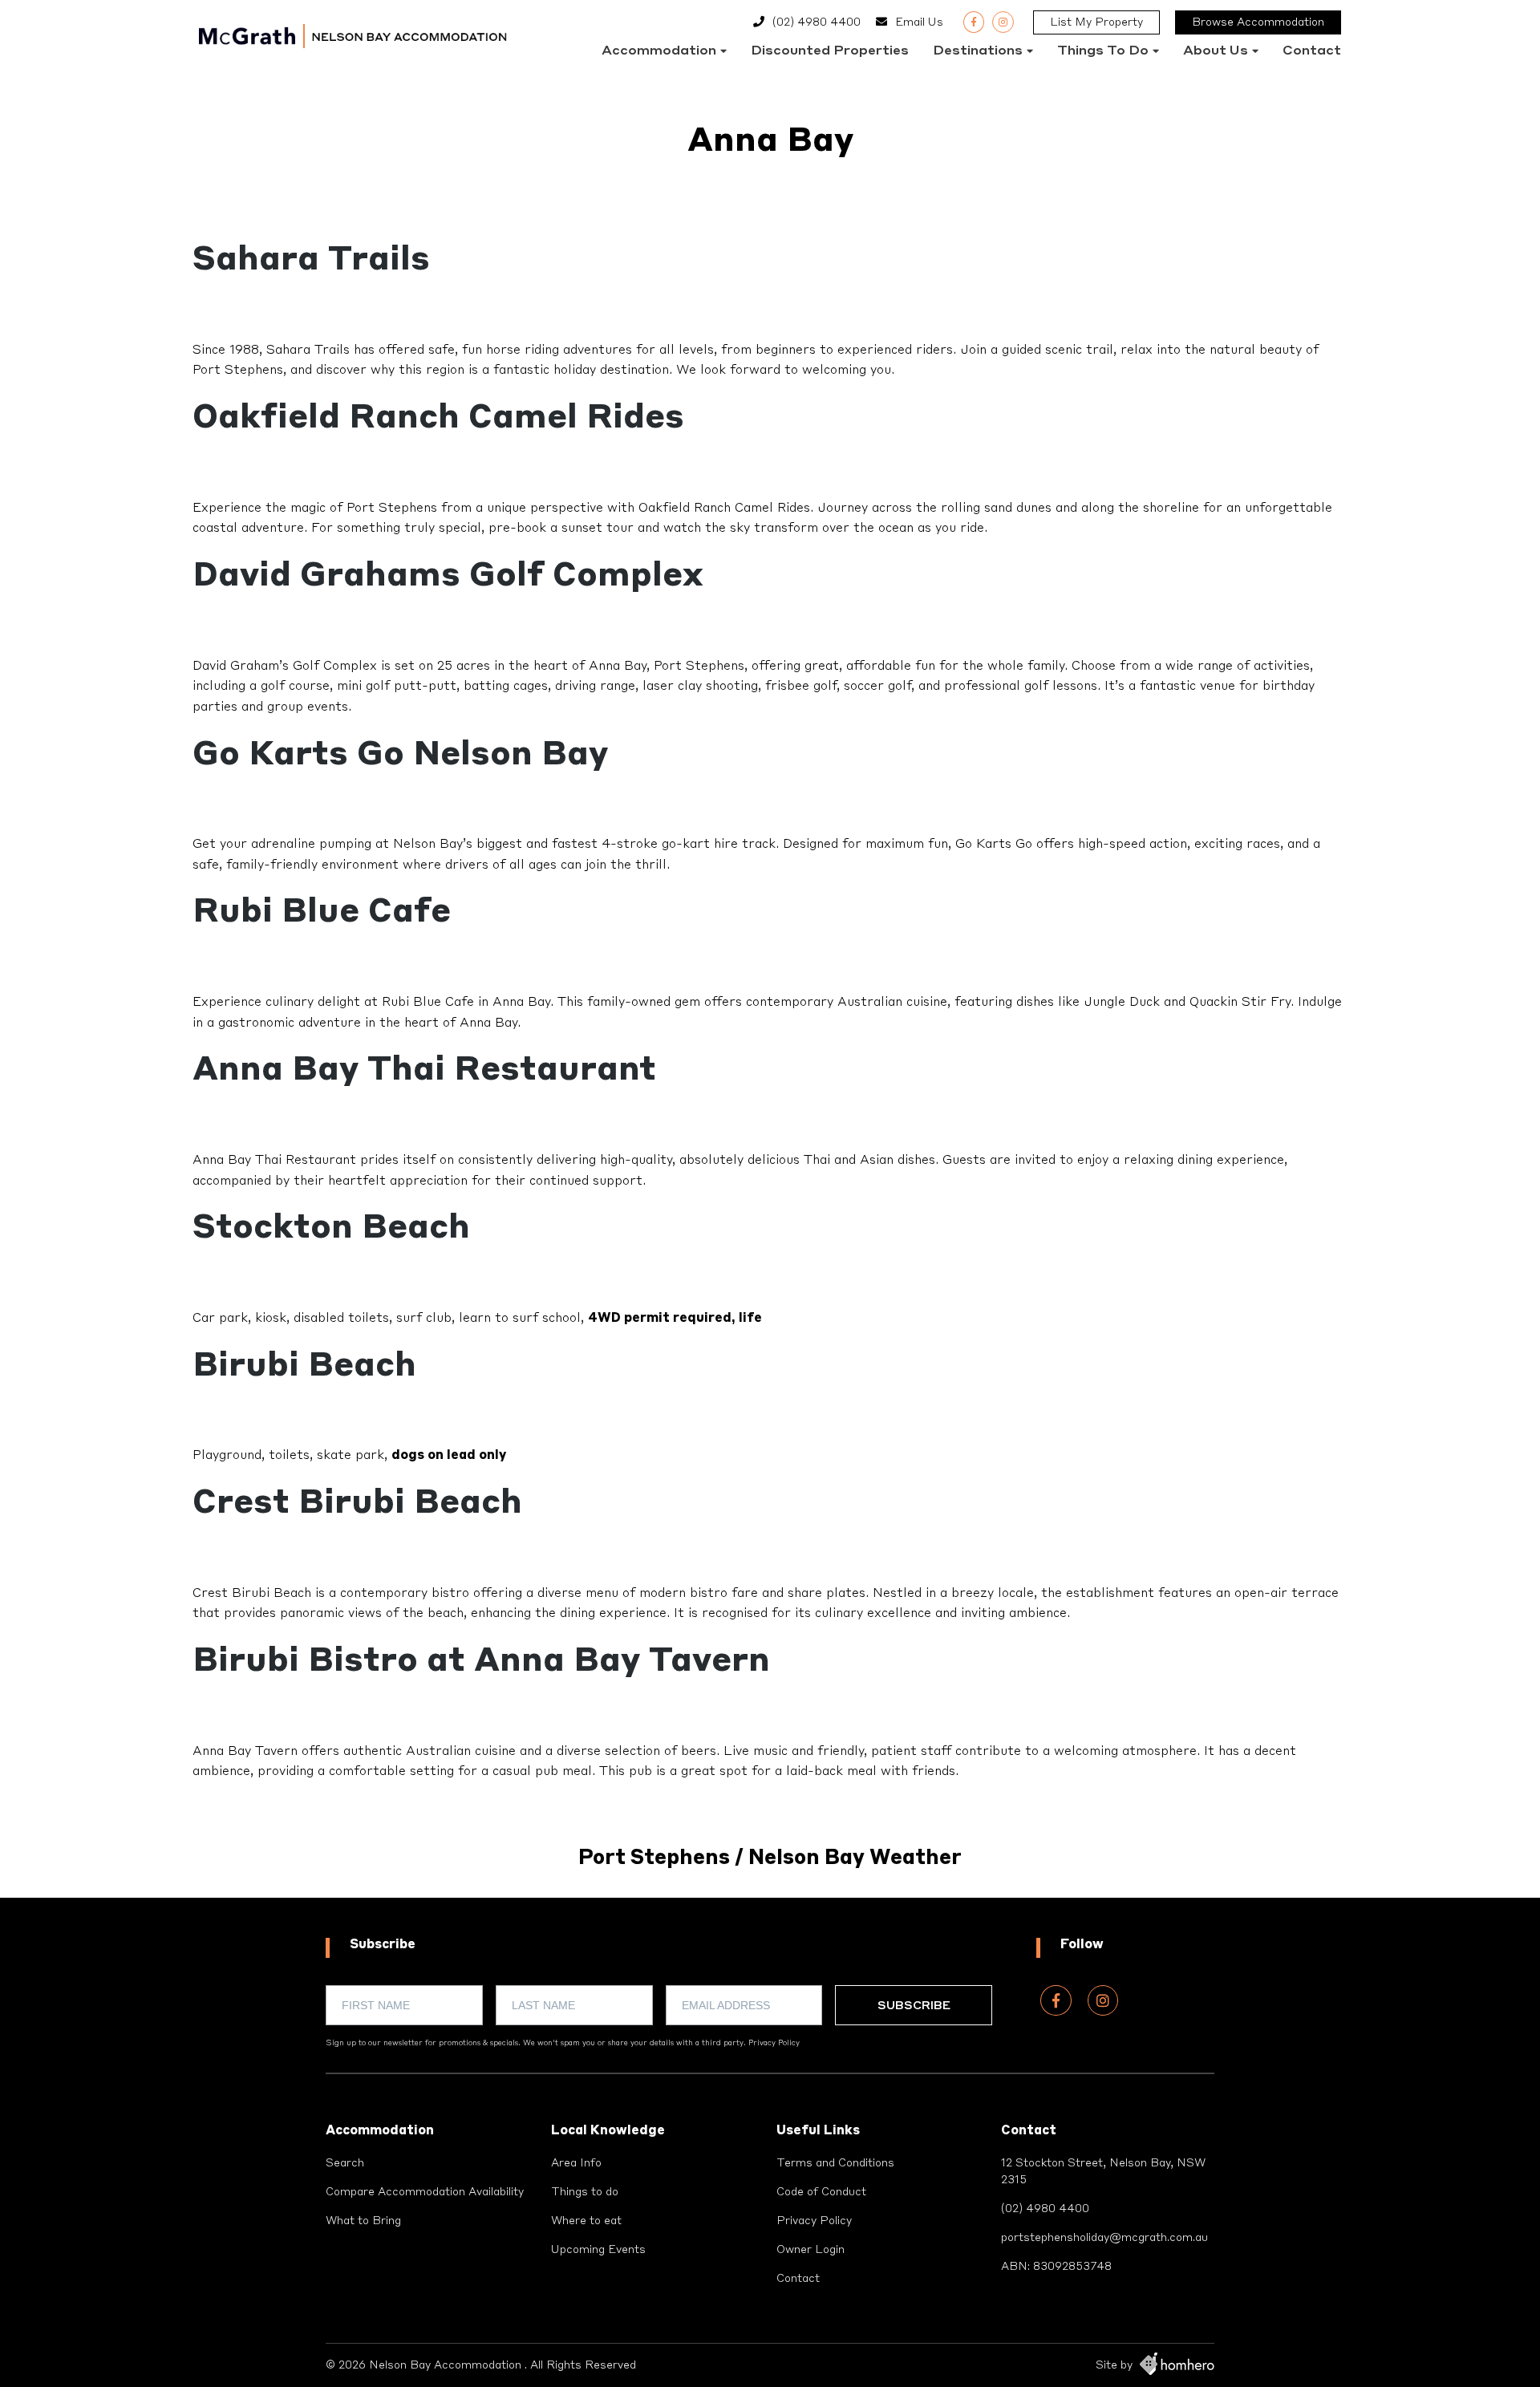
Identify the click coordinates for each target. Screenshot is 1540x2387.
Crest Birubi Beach (357, 1504)
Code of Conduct (821, 2192)
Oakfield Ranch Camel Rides (438, 419)
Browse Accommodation (1258, 22)
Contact (1312, 51)
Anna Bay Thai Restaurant (424, 1071)
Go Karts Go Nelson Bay (400, 756)
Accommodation (659, 51)
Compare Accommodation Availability (425, 2192)
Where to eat (586, 2221)
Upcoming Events (598, 2250)
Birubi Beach (304, 1367)
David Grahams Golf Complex (448, 577)
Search (345, 2163)
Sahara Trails (311, 261)
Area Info (576, 2163)
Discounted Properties (830, 51)
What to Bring (363, 2221)
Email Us (919, 22)
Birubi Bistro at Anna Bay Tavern (481, 1662)
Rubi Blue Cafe (322, 913)
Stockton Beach (331, 1229)
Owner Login (811, 2250)
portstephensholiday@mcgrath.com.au (1104, 2238)
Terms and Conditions (835, 2163)
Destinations (978, 51)
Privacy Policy (774, 2043)
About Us (1216, 51)
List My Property (1096, 22)
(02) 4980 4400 (817, 22)
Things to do (1103, 51)
